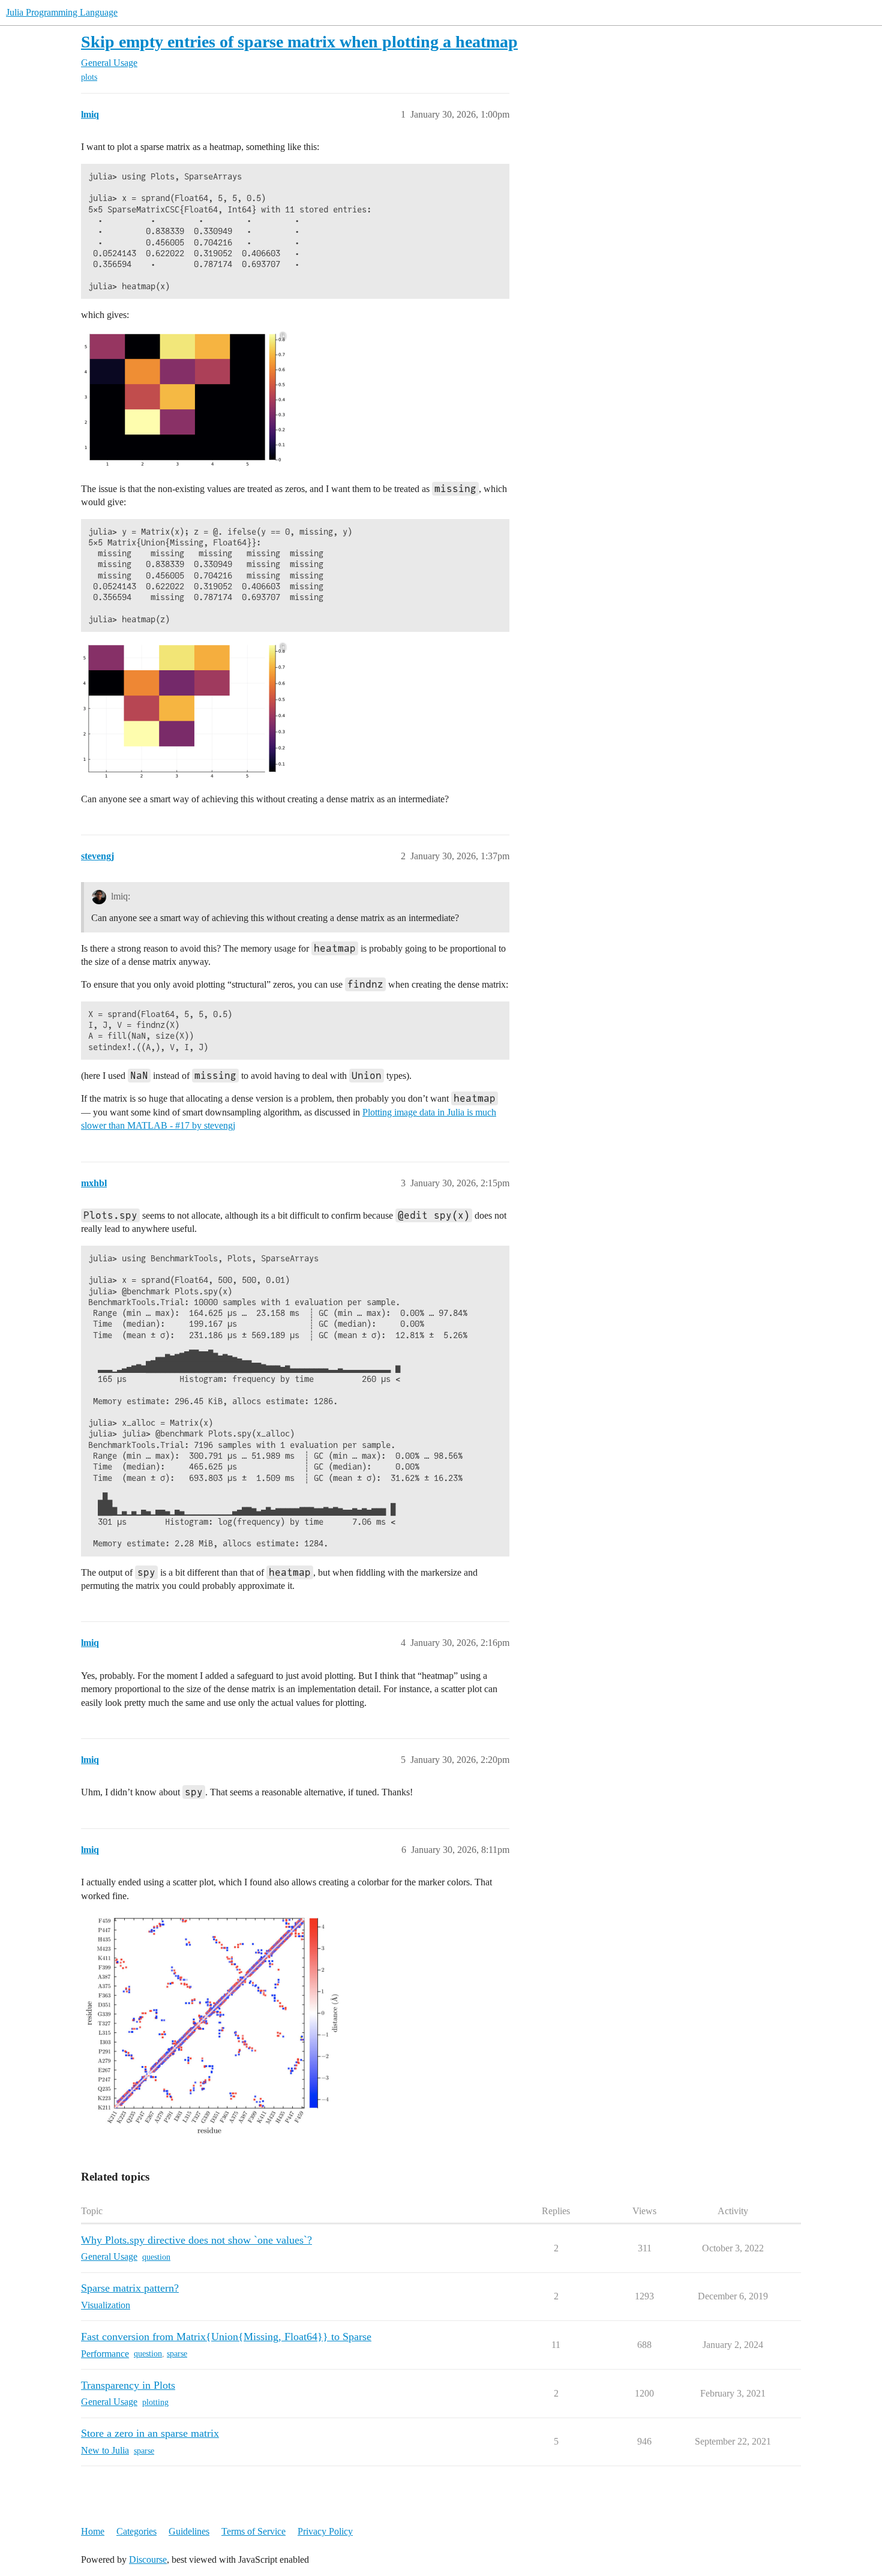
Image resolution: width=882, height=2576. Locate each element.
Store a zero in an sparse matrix (150, 2433)
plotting (155, 2402)
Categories (136, 2531)
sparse (177, 2354)
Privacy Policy (325, 2531)
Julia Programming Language (62, 12)
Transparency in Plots (128, 2385)
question (156, 2257)
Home (93, 2531)
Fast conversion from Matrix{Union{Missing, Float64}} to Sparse (226, 2337)
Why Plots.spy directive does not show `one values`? (196, 2240)
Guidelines (189, 2531)
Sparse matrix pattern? (130, 2288)
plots (89, 77)
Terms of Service (253, 2531)
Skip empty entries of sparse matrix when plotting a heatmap (299, 42)
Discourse (148, 2559)
